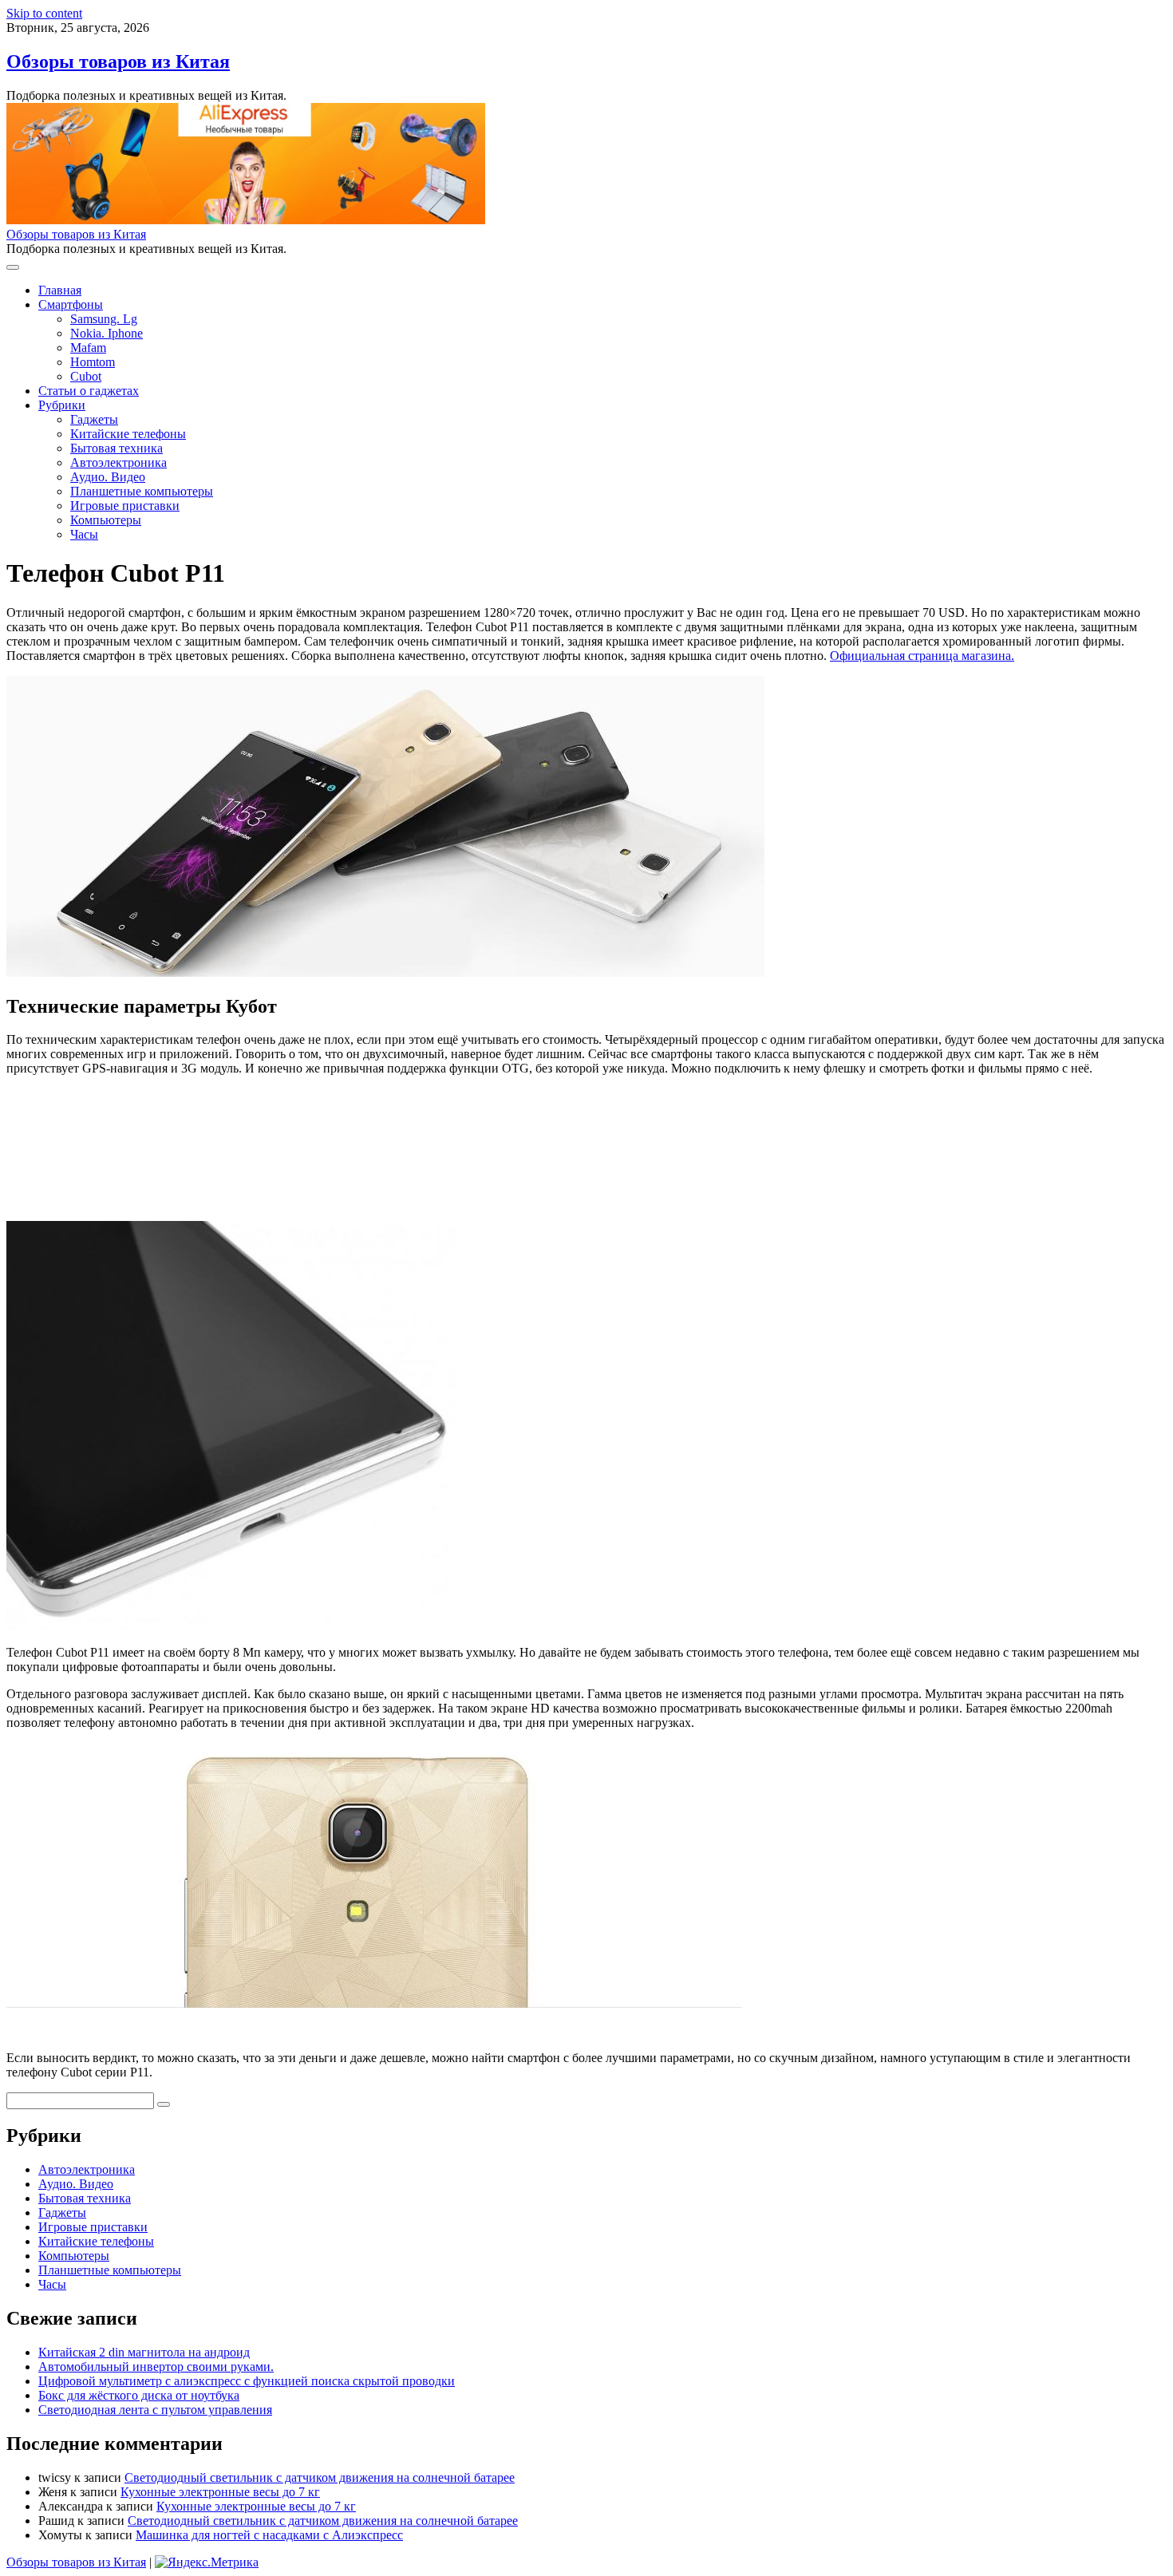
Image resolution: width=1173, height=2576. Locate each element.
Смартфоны (71, 304)
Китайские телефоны (128, 434)
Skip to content (44, 13)
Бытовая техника (117, 448)
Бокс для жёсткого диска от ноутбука (139, 2395)
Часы (84, 534)
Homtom (93, 362)
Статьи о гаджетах (89, 391)
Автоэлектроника (118, 462)
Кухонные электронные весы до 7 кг (220, 2492)
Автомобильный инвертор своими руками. (156, 2367)
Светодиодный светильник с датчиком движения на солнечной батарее (320, 2477)
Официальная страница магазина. (922, 656)
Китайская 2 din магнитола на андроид (144, 2352)
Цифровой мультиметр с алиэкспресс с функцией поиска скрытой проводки (247, 2381)
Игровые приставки (125, 506)
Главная (60, 290)
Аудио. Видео (108, 477)
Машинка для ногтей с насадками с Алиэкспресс (269, 2535)
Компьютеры (106, 520)
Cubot (86, 376)
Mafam (88, 348)
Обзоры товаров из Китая (118, 61)
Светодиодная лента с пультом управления (155, 2410)
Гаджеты (94, 419)
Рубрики (62, 405)
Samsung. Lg (104, 319)
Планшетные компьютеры (142, 491)
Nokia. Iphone (107, 333)
